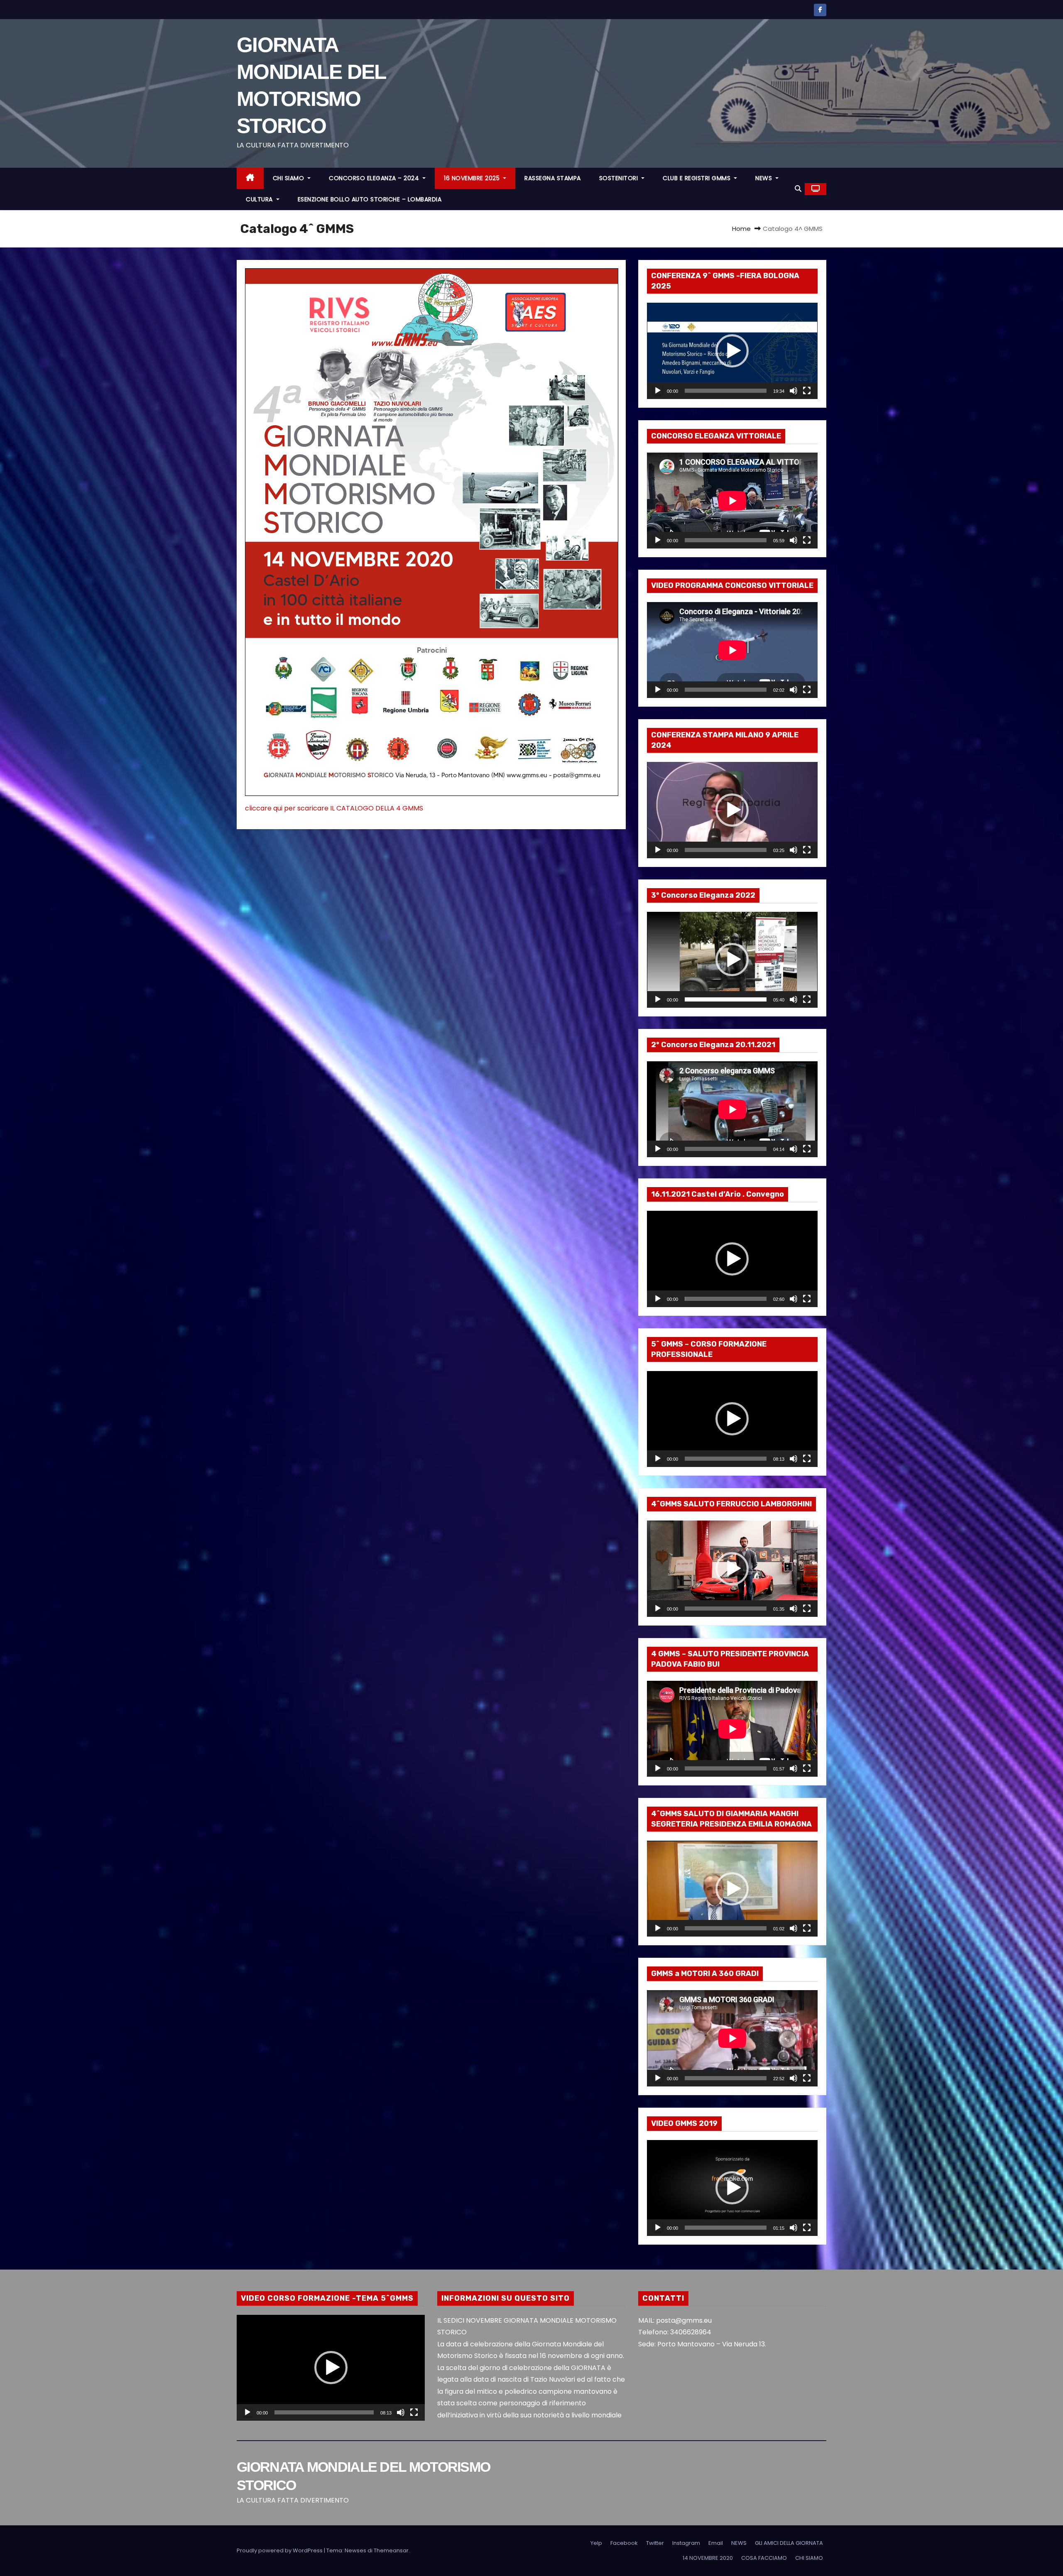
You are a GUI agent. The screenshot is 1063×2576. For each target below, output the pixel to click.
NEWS (765, 178)
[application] (732, 351)
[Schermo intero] (807, 391)
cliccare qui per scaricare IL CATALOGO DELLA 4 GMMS (334, 808)
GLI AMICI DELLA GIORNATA (789, 2543)
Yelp (596, 2543)
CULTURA (260, 199)
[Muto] (794, 391)
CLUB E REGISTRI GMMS (698, 178)
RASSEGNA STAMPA (553, 178)
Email (716, 2543)
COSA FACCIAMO (764, 2558)
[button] (798, 189)
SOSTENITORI (620, 178)
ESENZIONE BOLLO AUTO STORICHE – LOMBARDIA (370, 199)
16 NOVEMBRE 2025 (473, 178)
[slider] (726, 391)
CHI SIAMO (289, 178)
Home (741, 229)
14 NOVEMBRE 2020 (708, 2558)
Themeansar (391, 2550)
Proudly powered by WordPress (280, 2550)
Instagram (686, 2543)
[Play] (658, 391)
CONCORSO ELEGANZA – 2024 (375, 178)
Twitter (655, 2543)
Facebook (624, 2543)
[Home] (250, 178)
